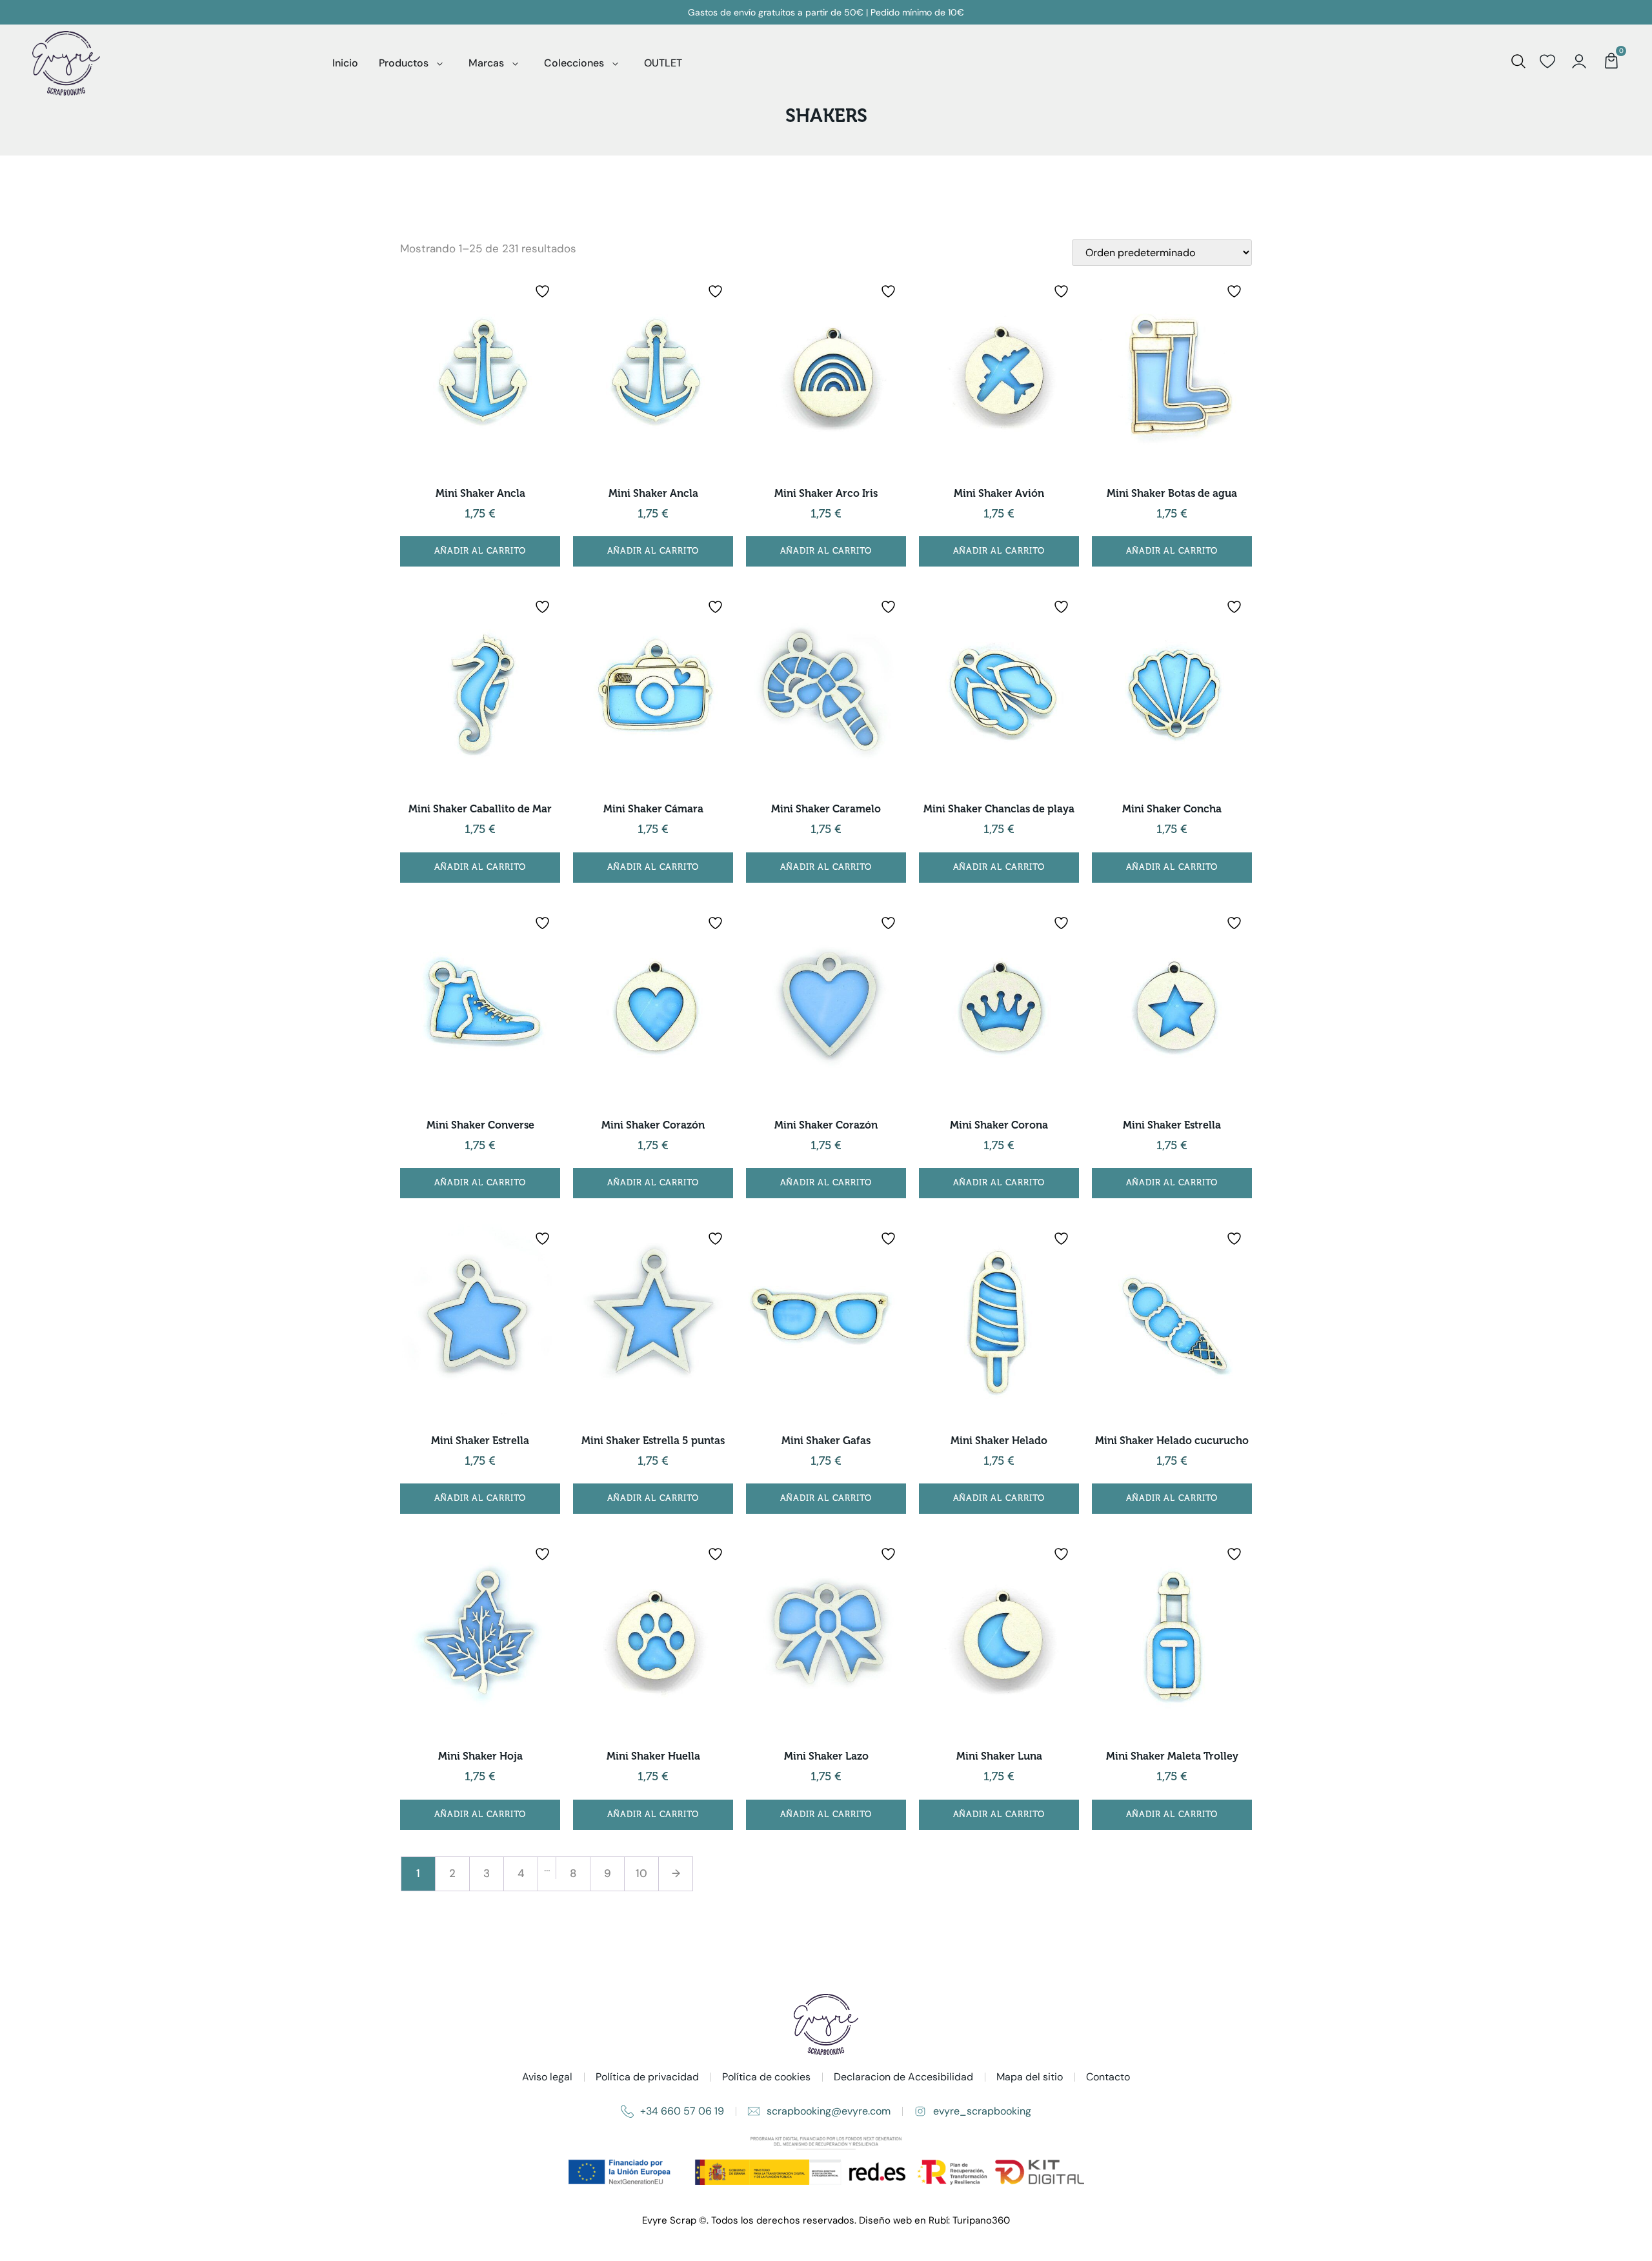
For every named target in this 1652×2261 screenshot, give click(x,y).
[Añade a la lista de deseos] (544, 291)
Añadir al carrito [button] (480, 551)
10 (641, 1873)
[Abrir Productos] (440, 63)
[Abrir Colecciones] (615, 63)
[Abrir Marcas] (515, 63)
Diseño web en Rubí (903, 2220)
